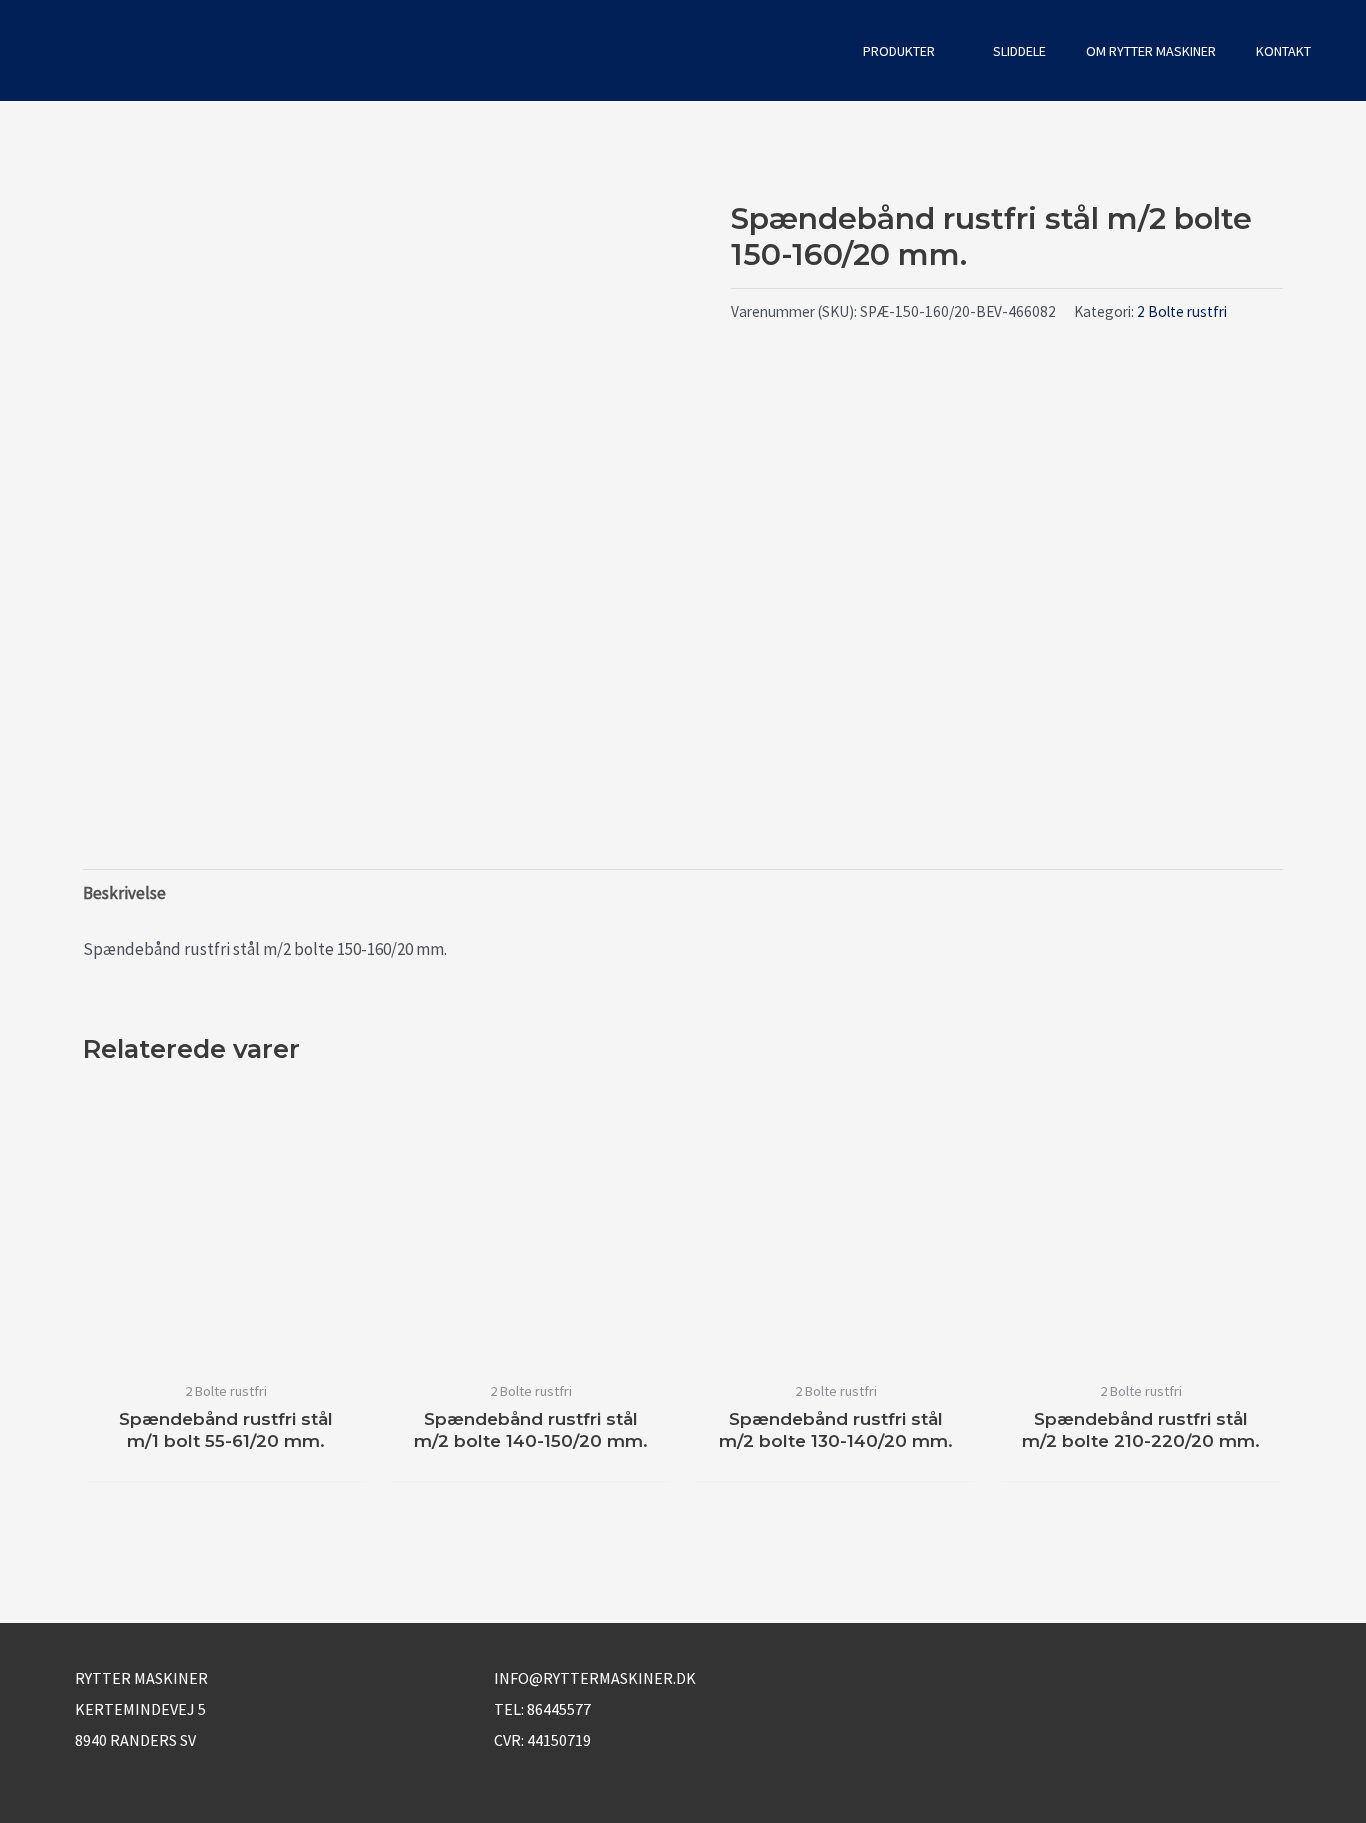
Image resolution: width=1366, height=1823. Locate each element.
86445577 (559, 1709)
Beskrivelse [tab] (124, 893)
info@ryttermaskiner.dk (595, 1678)
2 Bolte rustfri (1182, 311)
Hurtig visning (225, 1349)
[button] (816, 50)
